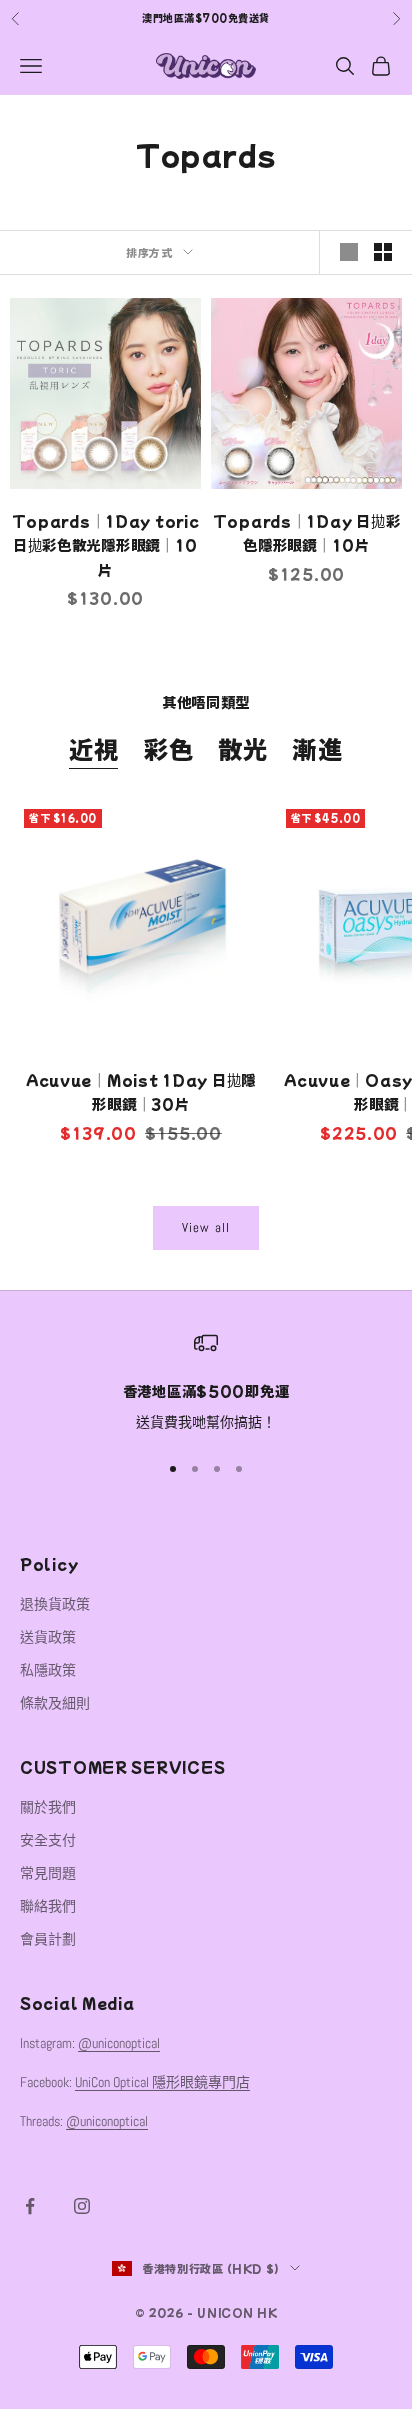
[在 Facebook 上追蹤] (30, 2206)
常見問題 (48, 1873)
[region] (206, 1383)
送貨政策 (48, 1637)
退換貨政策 (55, 1604)
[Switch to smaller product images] (383, 252)
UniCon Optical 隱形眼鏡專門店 (162, 2082)
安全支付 (48, 1840)
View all (206, 1227)
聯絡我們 (48, 1906)
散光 (243, 748)
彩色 (169, 748)
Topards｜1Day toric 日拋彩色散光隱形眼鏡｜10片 (106, 545)
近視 (94, 748)
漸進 (317, 748)
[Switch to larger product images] (349, 252)
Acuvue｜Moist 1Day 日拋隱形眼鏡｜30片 (141, 1091)
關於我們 (48, 1807)
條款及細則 (55, 1703)
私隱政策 (48, 1670)
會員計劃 (48, 1939)
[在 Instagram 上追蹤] (82, 2206)
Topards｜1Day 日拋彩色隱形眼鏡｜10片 (307, 532)
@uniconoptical (119, 2043)
